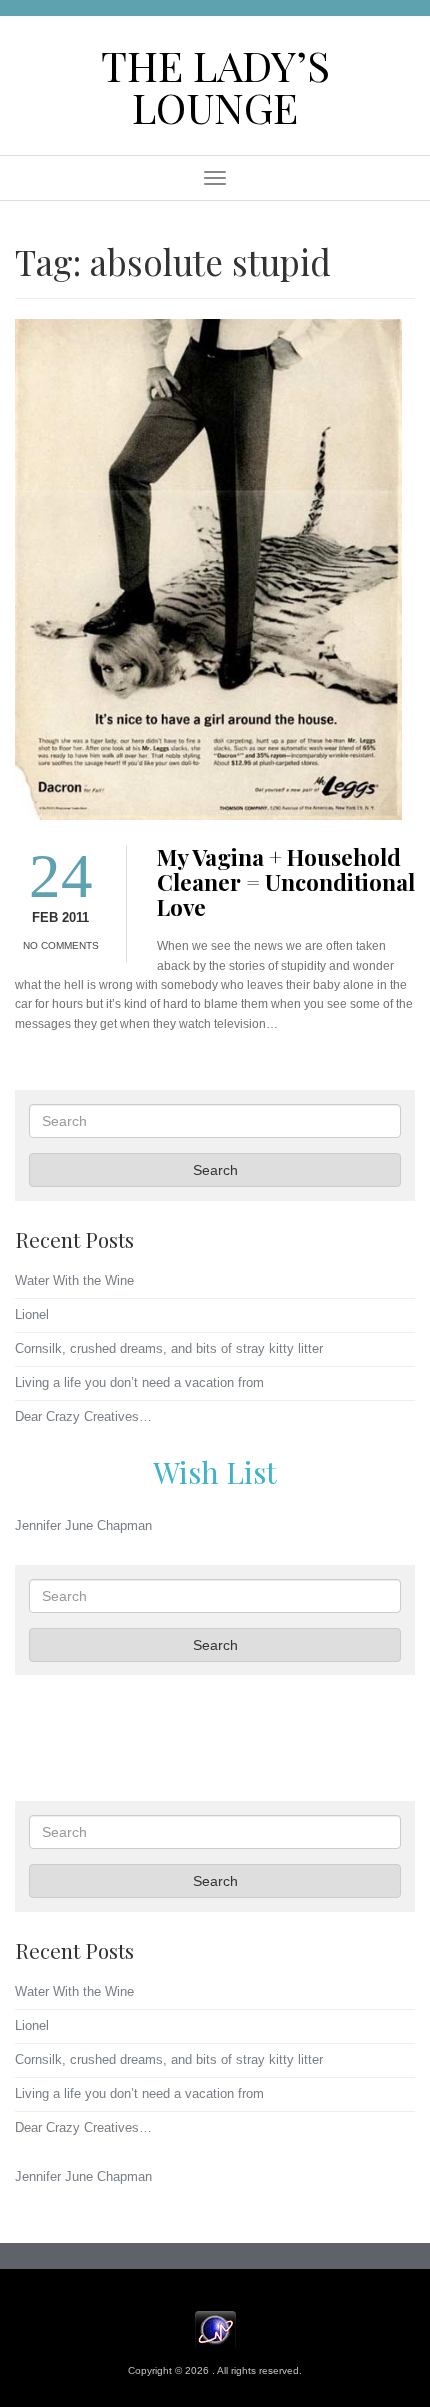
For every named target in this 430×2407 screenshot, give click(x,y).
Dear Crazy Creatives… (83, 1416)
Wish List (215, 1471)
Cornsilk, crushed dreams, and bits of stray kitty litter (169, 1348)
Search (215, 1170)
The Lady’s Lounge (215, 85)
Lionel (32, 1314)
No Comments (61, 945)
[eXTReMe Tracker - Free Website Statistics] (215, 2328)
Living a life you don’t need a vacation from (139, 1382)
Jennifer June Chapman (83, 1525)
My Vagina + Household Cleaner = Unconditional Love (286, 882)
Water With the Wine (74, 1280)
